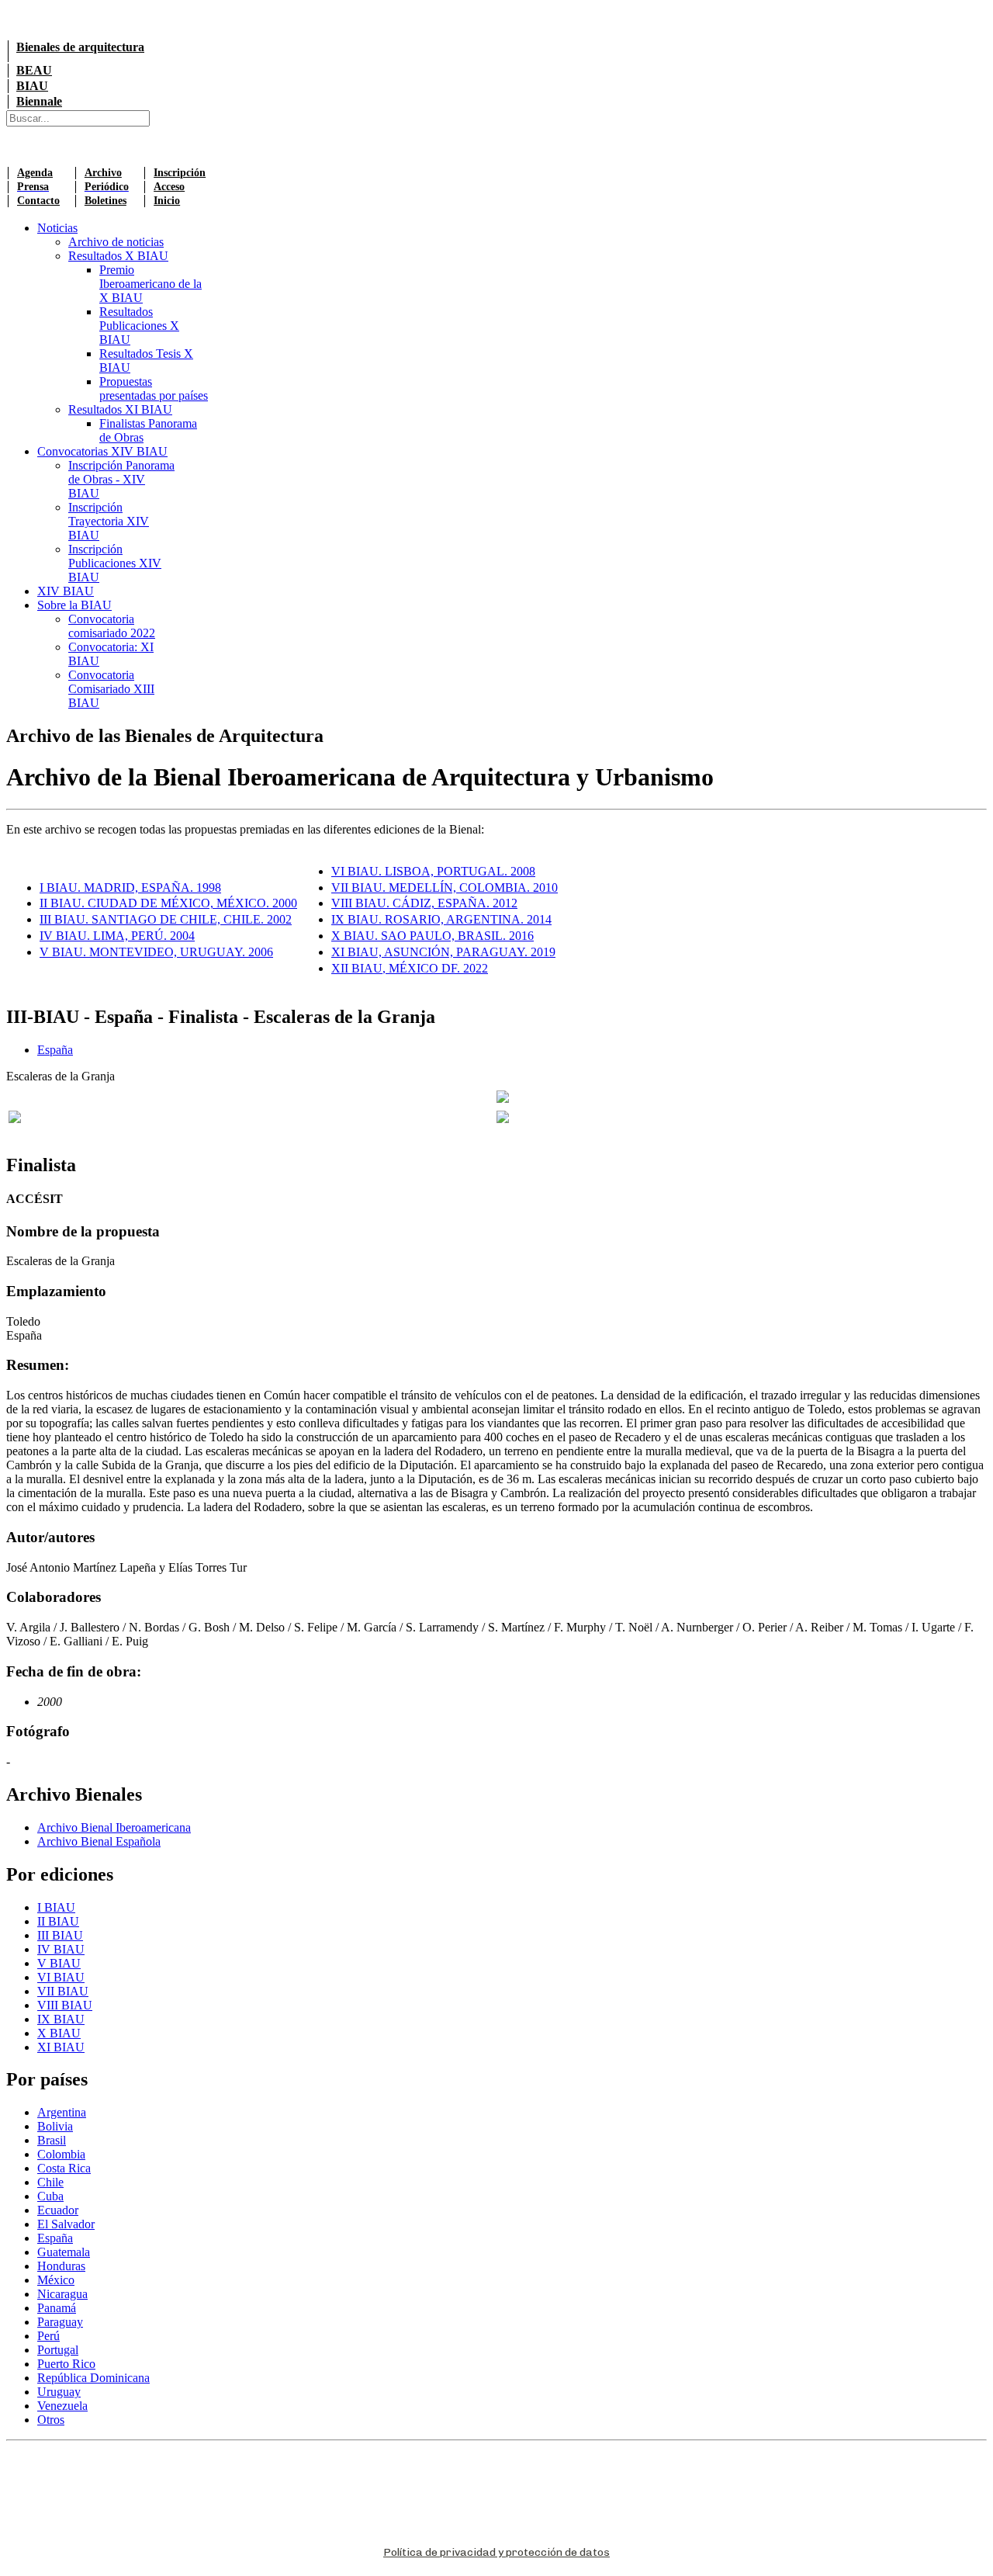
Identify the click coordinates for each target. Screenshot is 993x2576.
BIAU (32, 86)
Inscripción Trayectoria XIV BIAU (109, 521)
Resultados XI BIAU (120, 409)
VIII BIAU (65, 2005)
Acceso (169, 187)
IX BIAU (61, 2019)
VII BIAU (63, 1991)
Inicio (167, 201)
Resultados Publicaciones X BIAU (139, 326)
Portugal (58, 2350)
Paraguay (60, 2322)
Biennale (39, 101)
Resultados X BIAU (118, 256)
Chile (50, 2182)
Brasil (52, 2140)
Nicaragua (62, 2294)
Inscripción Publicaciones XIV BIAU (115, 563)
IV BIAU (61, 1949)
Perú (48, 2336)
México (56, 2280)
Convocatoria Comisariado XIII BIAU (111, 689)
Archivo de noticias (116, 242)
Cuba (50, 2196)
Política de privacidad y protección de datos (496, 2552)
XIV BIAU (66, 591)
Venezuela (62, 2406)
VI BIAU (61, 1977)
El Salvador (66, 2224)
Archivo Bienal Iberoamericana (114, 1827)
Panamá (57, 2308)
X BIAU (59, 2033)
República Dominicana (93, 2378)
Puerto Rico (66, 2364)
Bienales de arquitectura (80, 47)
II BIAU (58, 1921)
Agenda (35, 173)
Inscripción (180, 173)
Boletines (106, 201)
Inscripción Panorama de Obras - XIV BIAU (121, 479)
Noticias (57, 228)
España (55, 1050)
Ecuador (58, 2210)
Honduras (61, 2266)
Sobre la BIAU (74, 605)
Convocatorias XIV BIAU (102, 451)
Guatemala (64, 2252)
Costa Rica (64, 2168)
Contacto (38, 201)
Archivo (103, 173)
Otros (51, 2420)
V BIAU (59, 1963)
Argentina (62, 2112)
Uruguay (59, 2392)
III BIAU (60, 1935)
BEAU (34, 70)
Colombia (61, 2154)
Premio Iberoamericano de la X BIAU (151, 284)
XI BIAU (61, 2047)
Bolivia (55, 2126)
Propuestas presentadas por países (154, 388)
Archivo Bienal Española (99, 1841)
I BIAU (56, 1907)
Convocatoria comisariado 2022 (112, 626)
